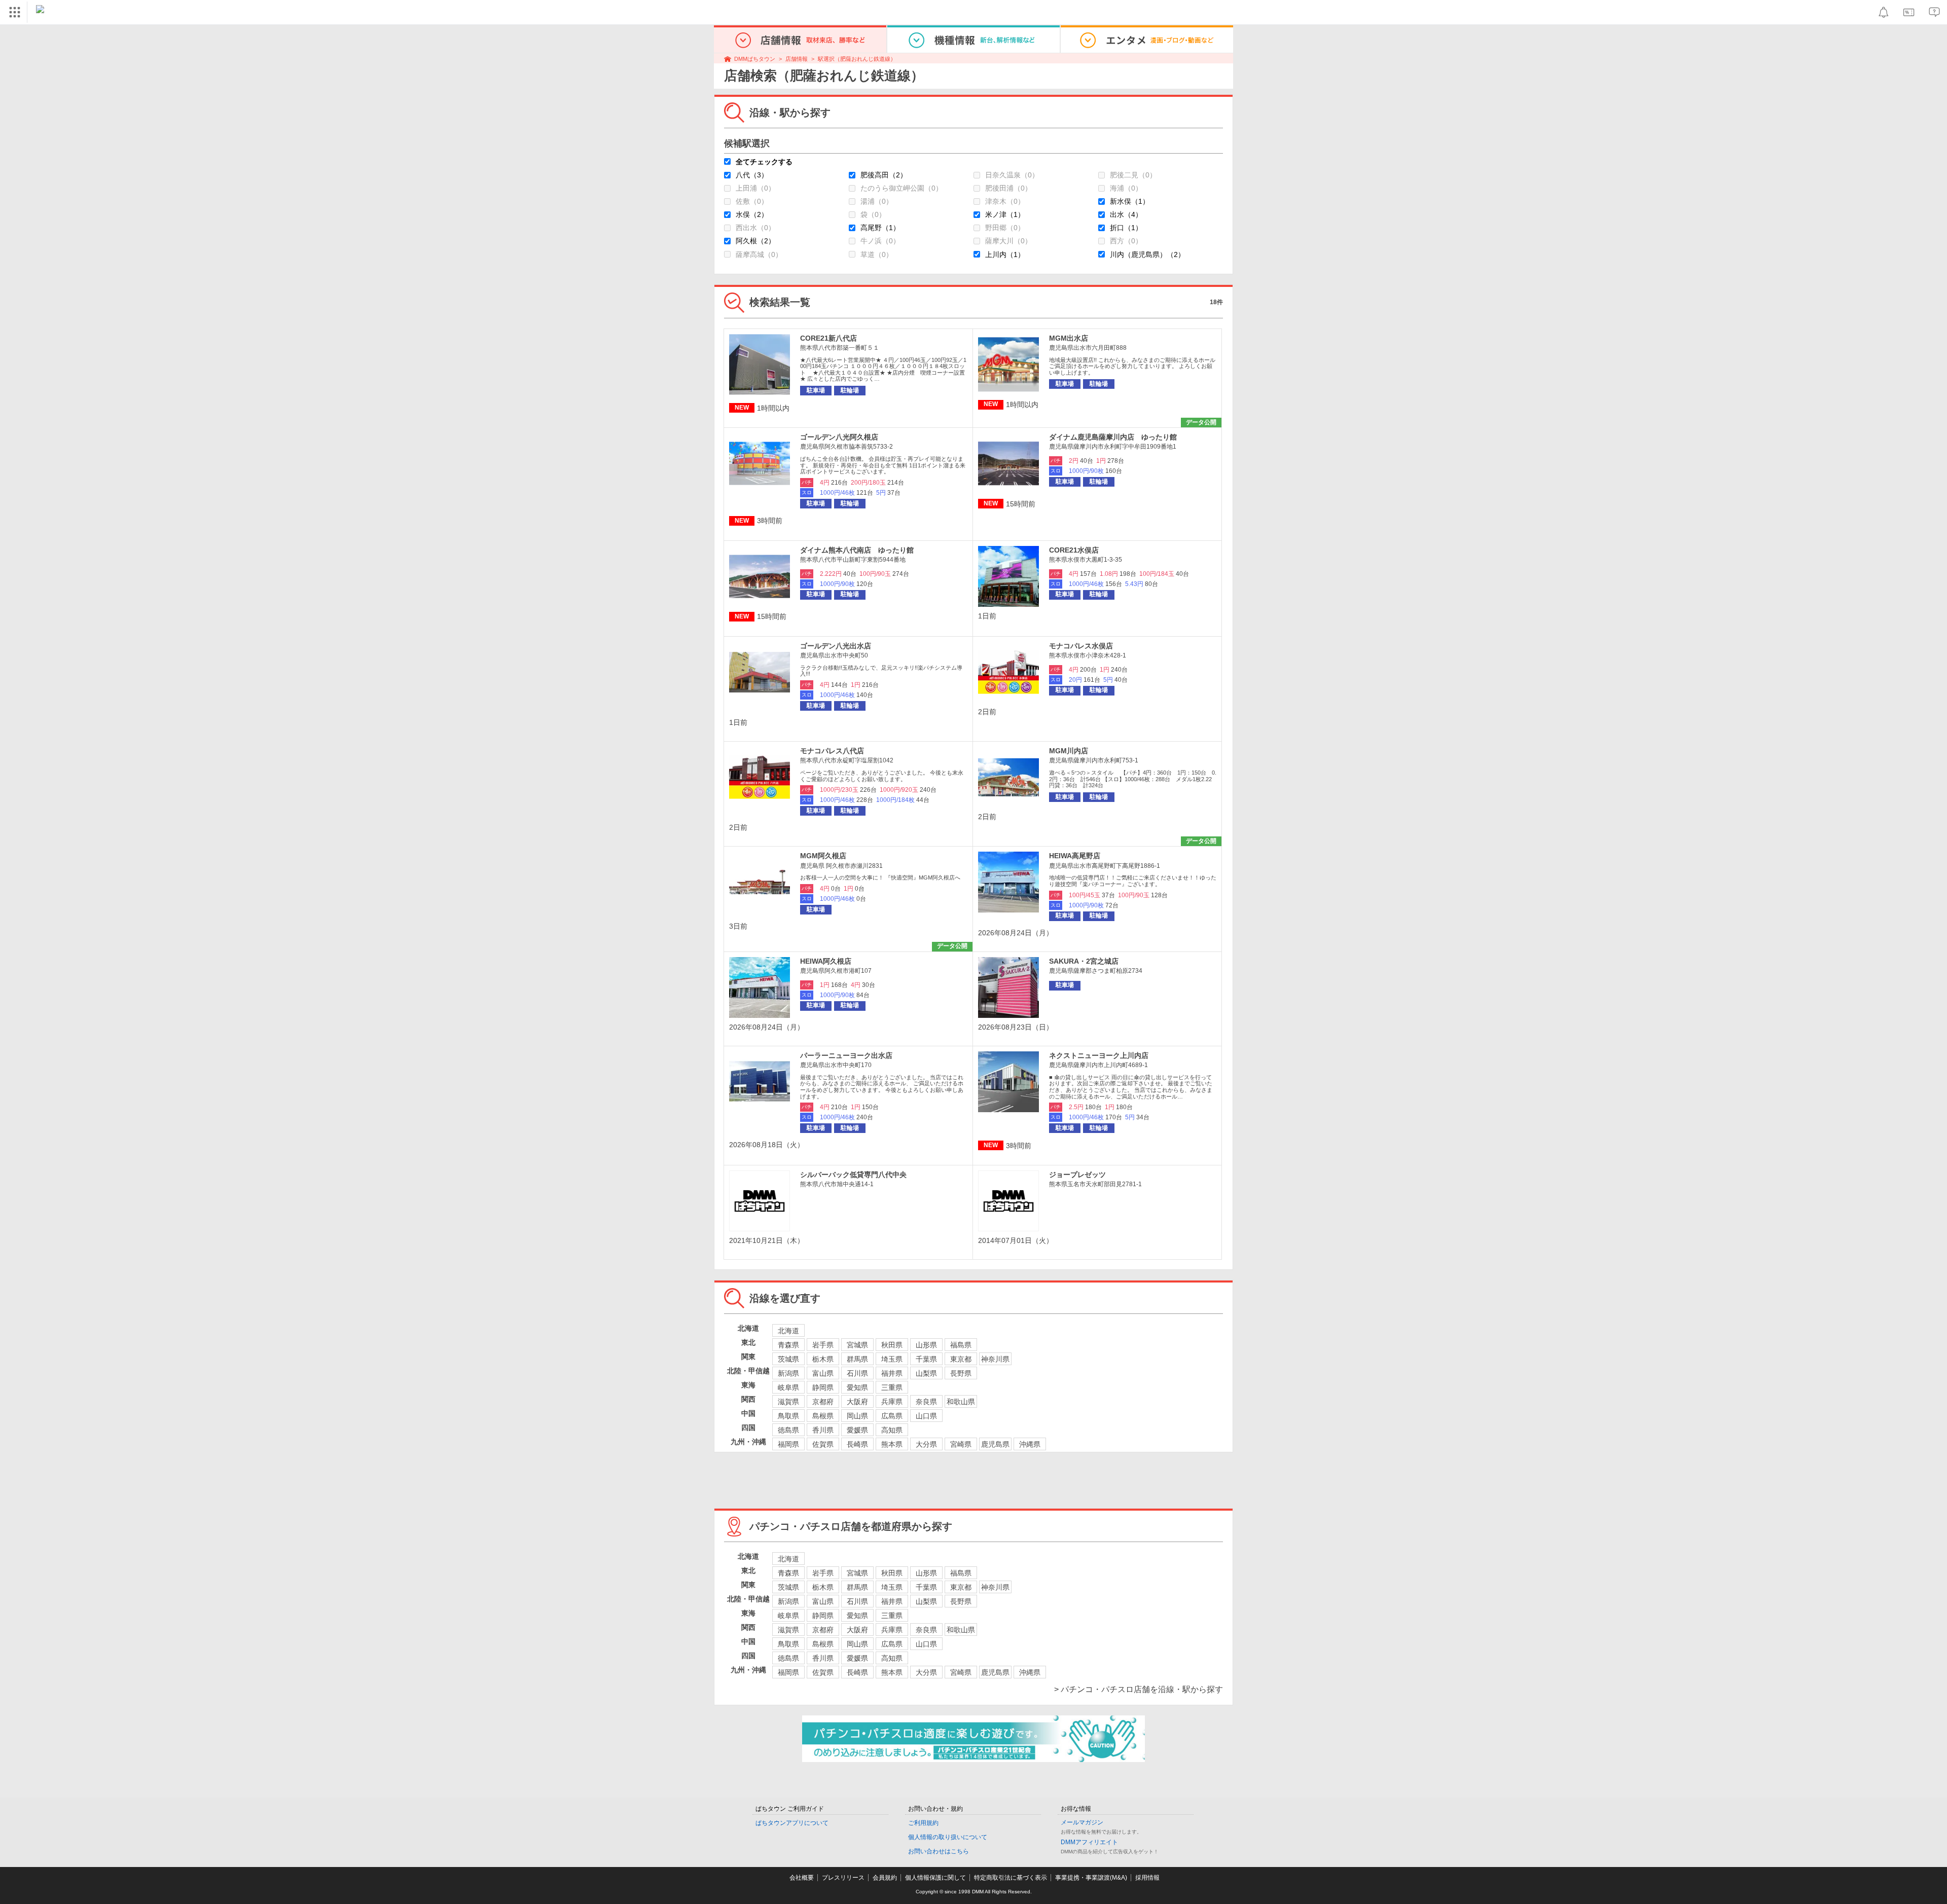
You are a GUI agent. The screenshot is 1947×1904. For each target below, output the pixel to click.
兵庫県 (892, 1402)
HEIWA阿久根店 (826, 961)
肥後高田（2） (884, 175)
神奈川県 (995, 1359)
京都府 (823, 1402)
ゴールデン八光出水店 (836, 646)
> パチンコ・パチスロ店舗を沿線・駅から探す (1139, 1689)
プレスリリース (843, 1878)
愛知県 (857, 1387)
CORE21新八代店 (828, 338)
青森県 (788, 1345)
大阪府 (857, 1402)
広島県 (892, 1416)
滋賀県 (788, 1402)
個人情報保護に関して (935, 1878)
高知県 (892, 1430)
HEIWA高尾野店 (1075, 856)
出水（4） (1126, 214)
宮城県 (857, 1345)
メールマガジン (1082, 1822)
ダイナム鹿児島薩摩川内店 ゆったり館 (1113, 437)
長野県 (961, 1373)
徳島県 (788, 1430)
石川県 (857, 1373)
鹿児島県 (995, 1444)
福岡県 (788, 1444)
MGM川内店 (1069, 751)
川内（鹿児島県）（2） (1147, 254)
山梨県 (926, 1373)
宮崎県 (961, 1444)
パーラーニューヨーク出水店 (846, 1055)
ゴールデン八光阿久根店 (839, 437)
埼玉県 (892, 1359)
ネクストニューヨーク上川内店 (1099, 1055)
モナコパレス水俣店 (1081, 646)
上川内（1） (1005, 254)
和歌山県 (961, 1402)
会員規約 (885, 1878)
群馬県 (857, 1359)
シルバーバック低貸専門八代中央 (853, 1175)
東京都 (961, 1359)
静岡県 (823, 1387)
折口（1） (1126, 228)
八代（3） (752, 175)
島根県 (823, 1416)
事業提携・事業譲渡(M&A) (1091, 1878)
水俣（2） (752, 214)
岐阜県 (788, 1387)
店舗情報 (797, 59)
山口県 (926, 1416)
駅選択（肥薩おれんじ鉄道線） (857, 59)
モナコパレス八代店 (832, 751)
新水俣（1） (1130, 201)
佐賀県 (823, 1444)
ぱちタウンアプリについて (792, 1823)
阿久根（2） (755, 241)
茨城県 (788, 1359)
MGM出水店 (1069, 338)
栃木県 (823, 1359)
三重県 (892, 1387)
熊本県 (892, 1444)
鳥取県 (788, 1416)
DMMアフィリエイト (1089, 1842)
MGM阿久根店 (823, 856)
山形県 (926, 1345)
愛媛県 (857, 1430)
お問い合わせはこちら (939, 1851)
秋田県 (892, 1345)
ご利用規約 (923, 1823)
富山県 (823, 1373)
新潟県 (788, 1373)
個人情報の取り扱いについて (948, 1837)
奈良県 (926, 1402)
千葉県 (926, 1359)
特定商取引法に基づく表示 (1011, 1878)
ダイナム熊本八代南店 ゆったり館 (857, 550)
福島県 (961, 1345)
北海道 (788, 1331)
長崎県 (857, 1444)
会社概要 (802, 1878)
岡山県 (857, 1416)
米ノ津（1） (1005, 214)
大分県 (926, 1444)
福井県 (892, 1373)
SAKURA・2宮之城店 (1084, 961)
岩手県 (823, 1345)
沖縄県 (1030, 1444)
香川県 (823, 1430)
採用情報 (1147, 1878)
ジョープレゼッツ (1077, 1175)
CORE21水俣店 (1074, 550)
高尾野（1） (880, 228)
